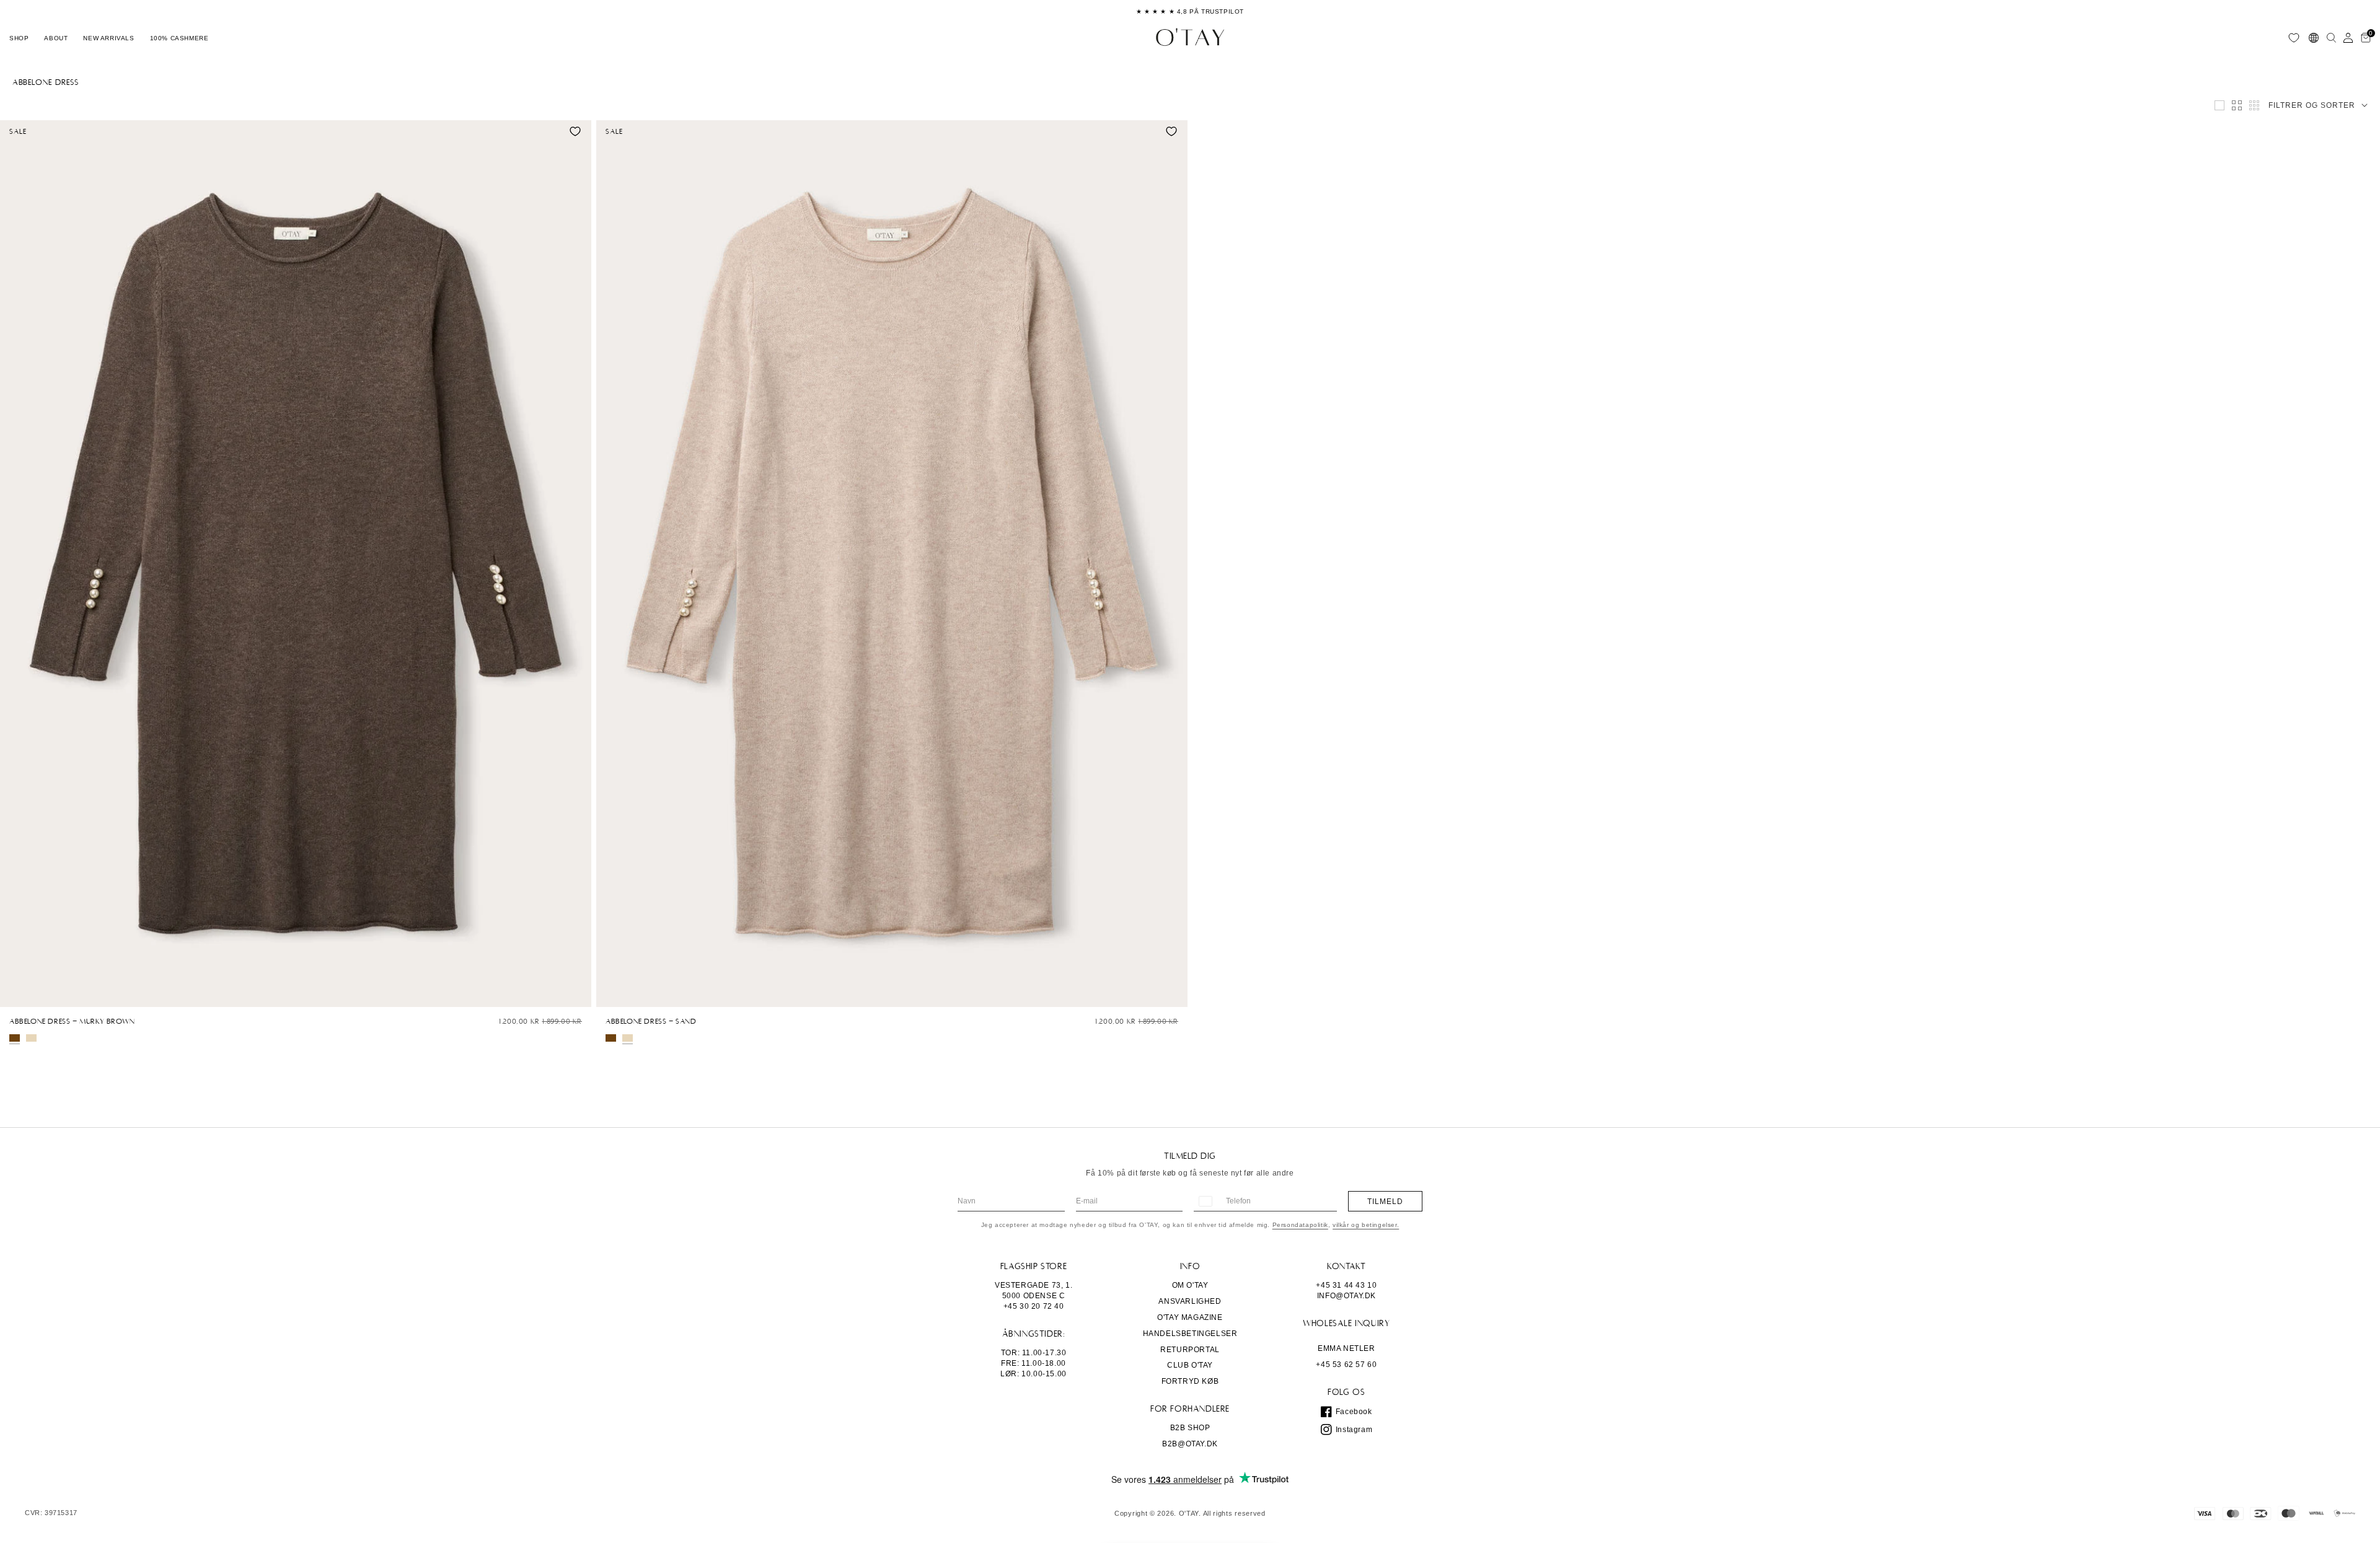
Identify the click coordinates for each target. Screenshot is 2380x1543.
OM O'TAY (1190, 1285)
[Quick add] (15, 995)
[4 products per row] (2237, 105)
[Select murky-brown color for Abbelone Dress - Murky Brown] (15, 1038)
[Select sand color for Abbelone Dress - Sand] (31, 1038)
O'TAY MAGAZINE (1190, 1317)
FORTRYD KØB (1190, 1381)
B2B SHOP (1190, 1428)
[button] (19, 38)
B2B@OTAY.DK (1190, 1444)
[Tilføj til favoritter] (575, 131)
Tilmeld (1385, 1202)
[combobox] (1205, 1201)
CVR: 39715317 (51, 1513)
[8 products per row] (2254, 105)
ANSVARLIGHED (1190, 1301)
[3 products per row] (2219, 105)
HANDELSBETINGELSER (1190, 1334)
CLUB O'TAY (1190, 1365)
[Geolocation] (2314, 38)
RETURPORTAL (1190, 1350)
